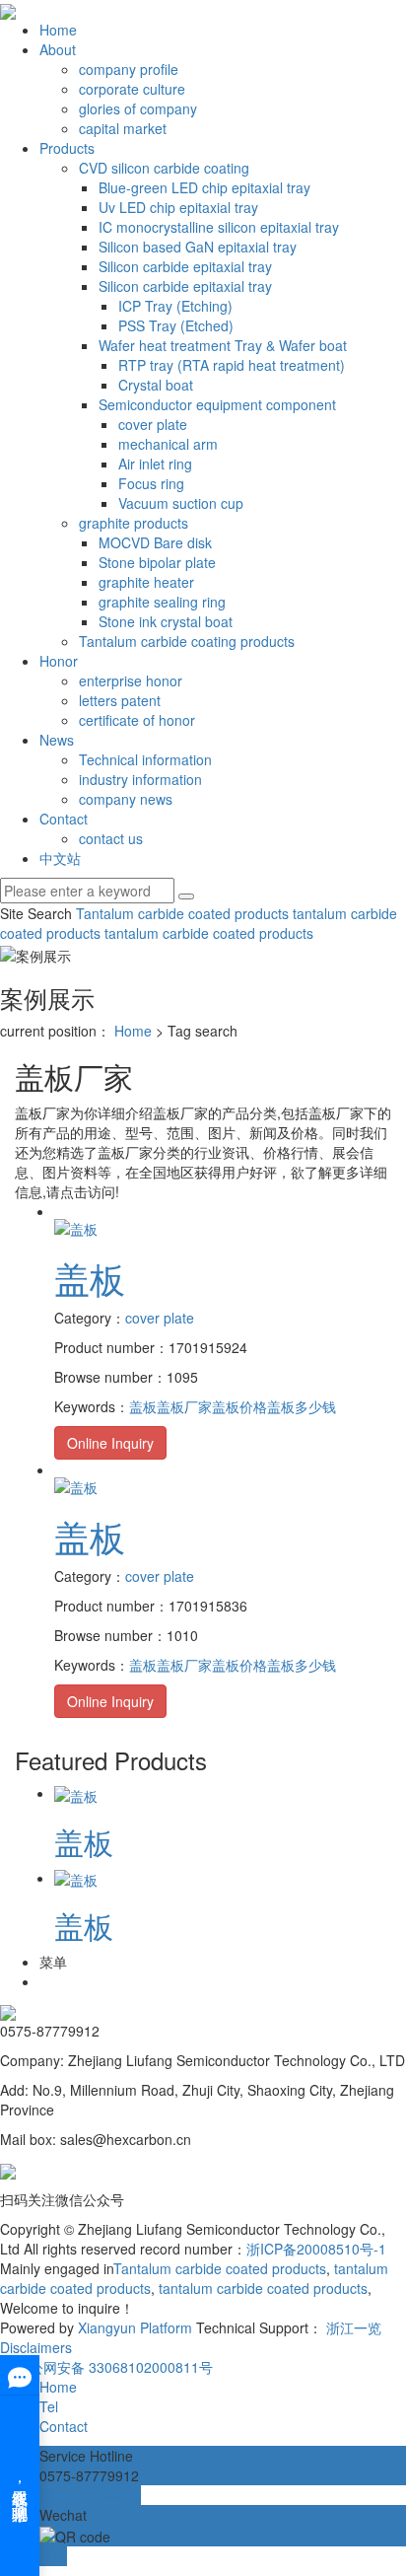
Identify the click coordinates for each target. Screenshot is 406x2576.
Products (67, 148)
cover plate (153, 424)
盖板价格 (239, 1406)
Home (58, 30)
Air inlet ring (155, 464)
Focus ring (151, 483)
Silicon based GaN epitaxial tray (198, 247)
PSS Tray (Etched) (176, 325)
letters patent (120, 700)
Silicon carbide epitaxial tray (185, 266)
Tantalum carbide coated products (182, 913)
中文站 (60, 858)
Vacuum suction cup (181, 503)
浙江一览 (354, 2327)
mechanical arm (168, 444)
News (57, 740)
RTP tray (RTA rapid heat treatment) (232, 365)
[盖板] (76, 1227)
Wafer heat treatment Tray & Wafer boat (223, 345)
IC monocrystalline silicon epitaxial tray (219, 227)
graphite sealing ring (162, 602)
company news (126, 799)
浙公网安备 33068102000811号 (114, 2367)
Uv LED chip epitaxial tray (178, 207)
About (58, 49)
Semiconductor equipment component (217, 404)
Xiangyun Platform (135, 2327)
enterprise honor (131, 680)
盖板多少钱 (302, 1406)
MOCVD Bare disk (155, 542)
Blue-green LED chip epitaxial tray (204, 187)
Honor (59, 661)
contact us (111, 838)
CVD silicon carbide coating (164, 168)
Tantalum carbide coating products (187, 641)
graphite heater (146, 582)
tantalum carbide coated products (207, 933)
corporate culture (132, 89)
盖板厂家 (184, 1406)
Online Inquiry (110, 1443)
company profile (129, 69)
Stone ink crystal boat (166, 621)
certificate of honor (137, 720)
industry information (140, 779)
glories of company (138, 108)
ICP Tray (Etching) (175, 306)
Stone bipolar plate (157, 562)
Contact (64, 819)
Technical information (145, 759)
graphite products (134, 523)
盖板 (90, 1278)
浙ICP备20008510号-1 (316, 2249)
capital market (123, 128)
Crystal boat (156, 385)
